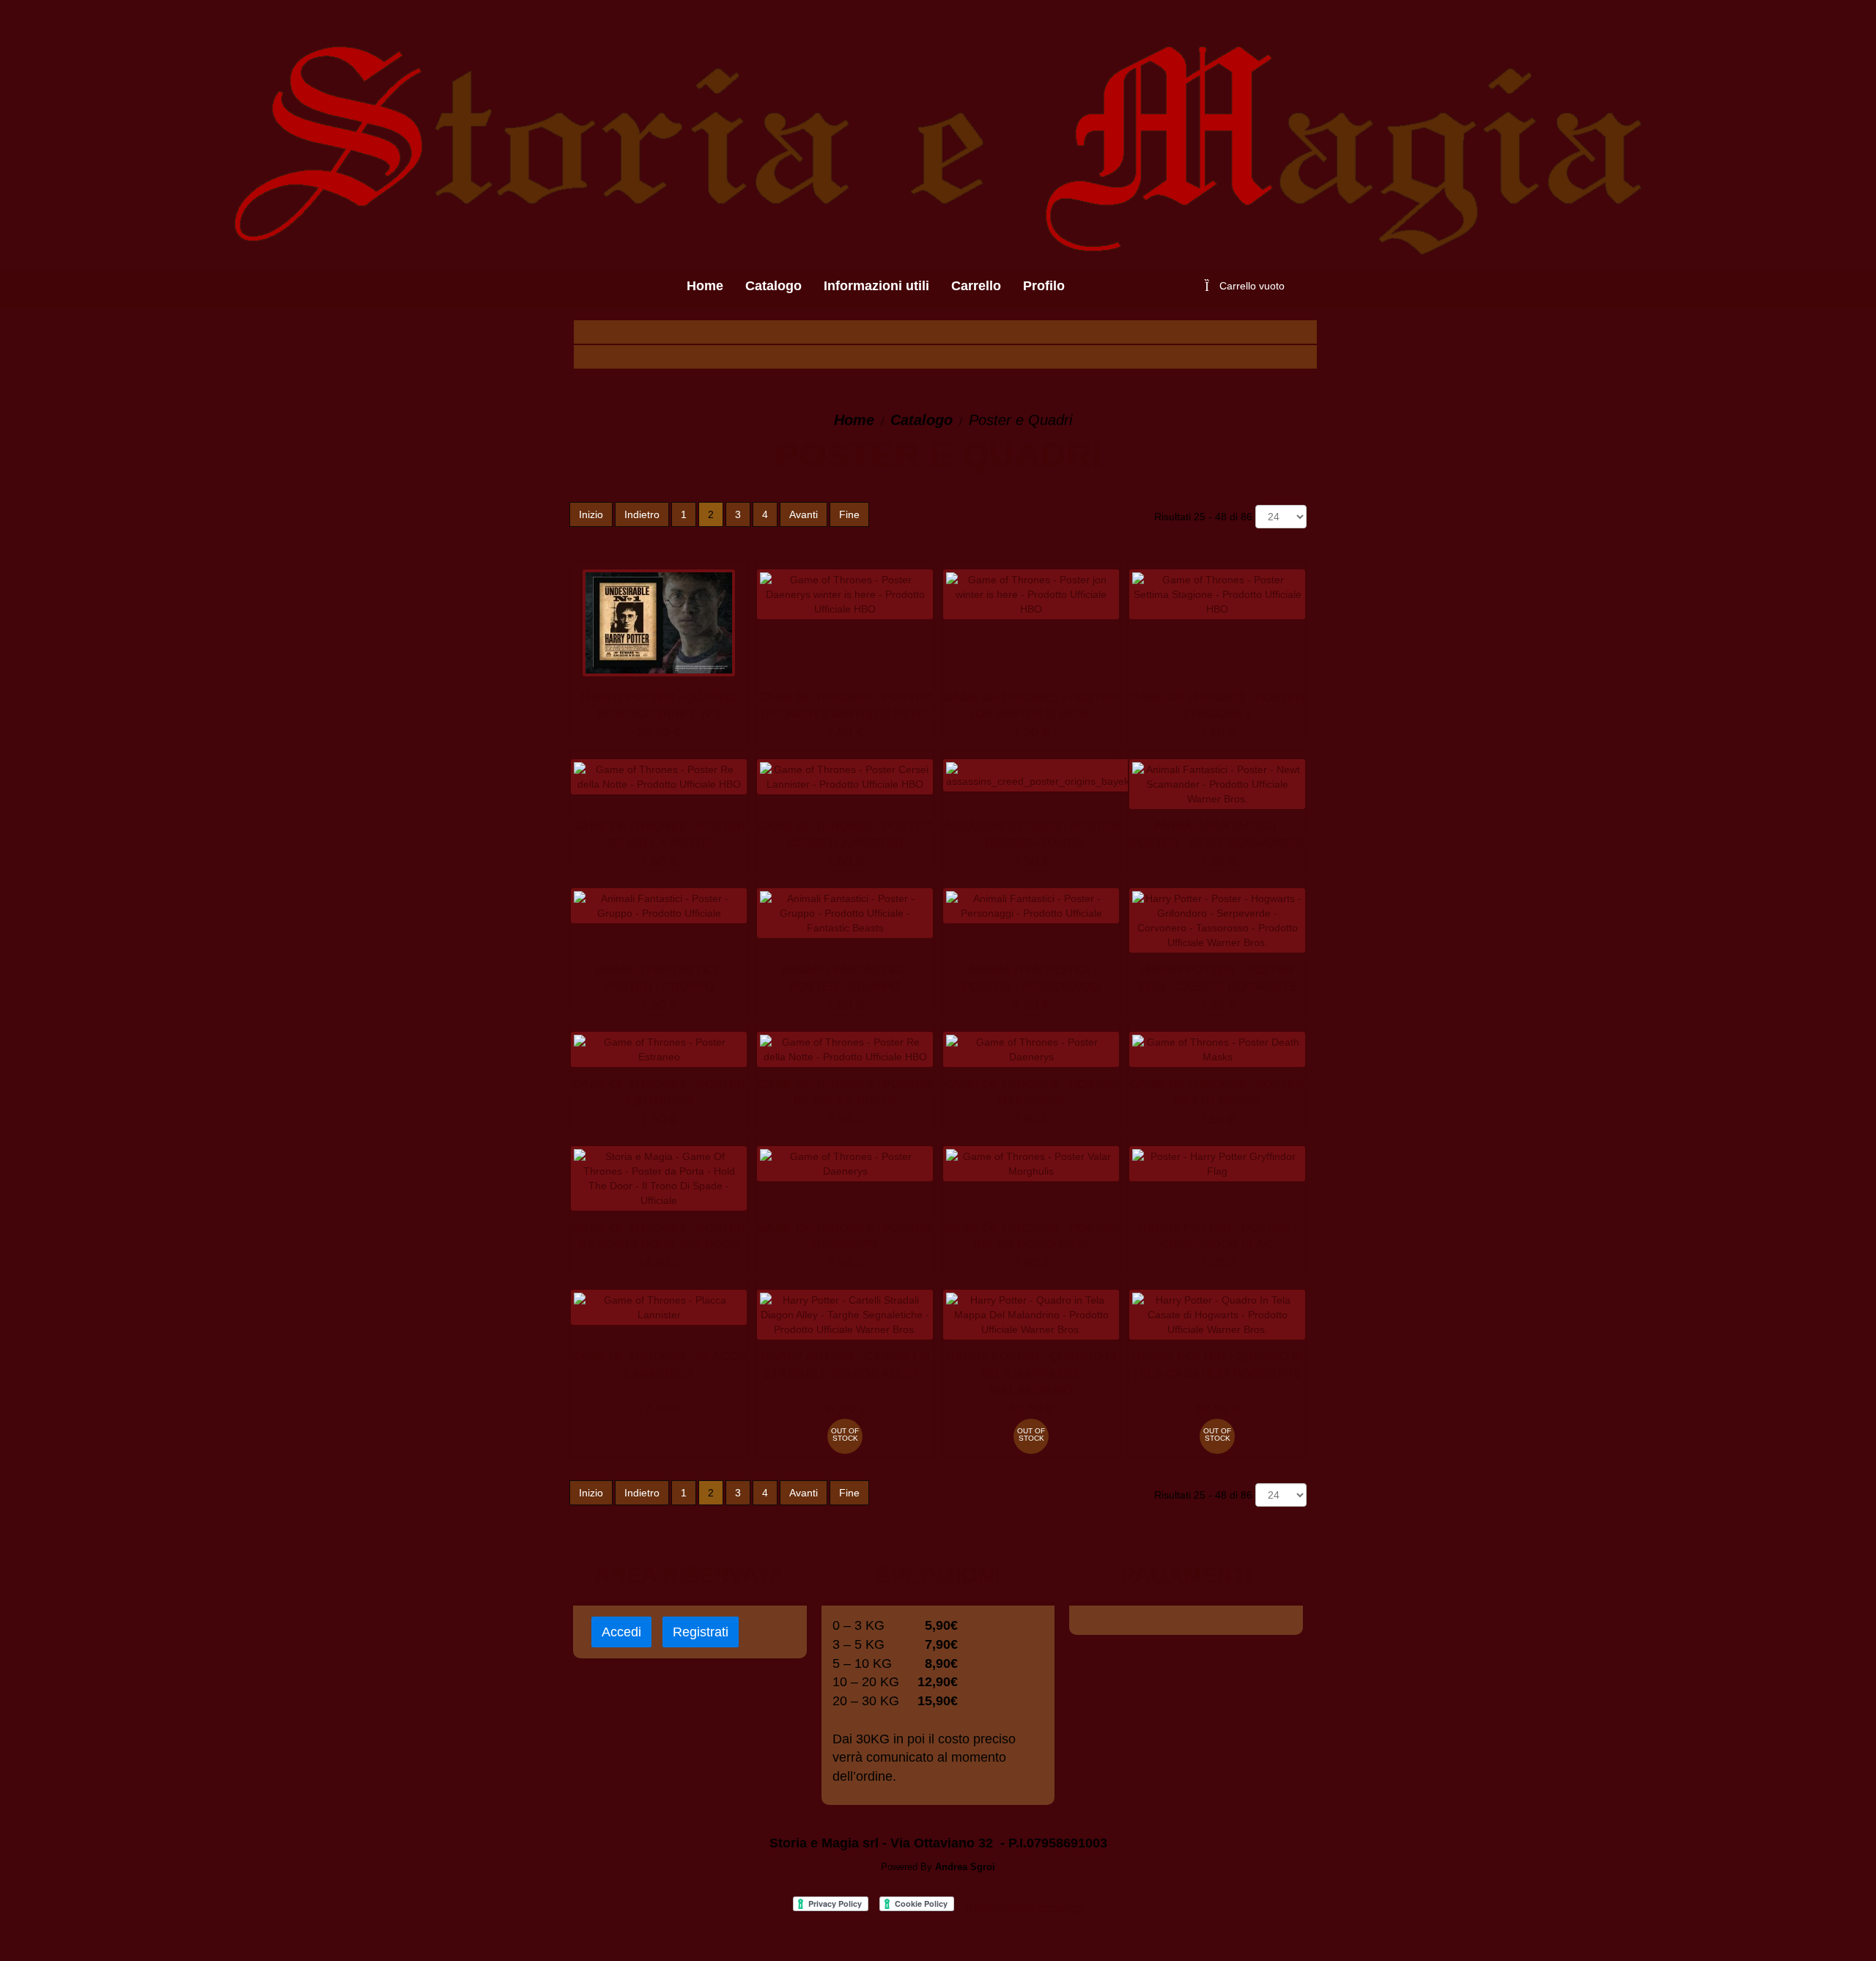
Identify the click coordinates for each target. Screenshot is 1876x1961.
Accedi (621, 1632)
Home (854, 420)
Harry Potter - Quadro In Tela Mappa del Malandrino (1031, 1374)
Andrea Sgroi (965, 1867)
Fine (849, 514)
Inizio (591, 514)
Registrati (701, 1632)
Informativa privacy (1024, 1908)
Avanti (804, 514)
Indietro (642, 514)
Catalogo (922, 420)
